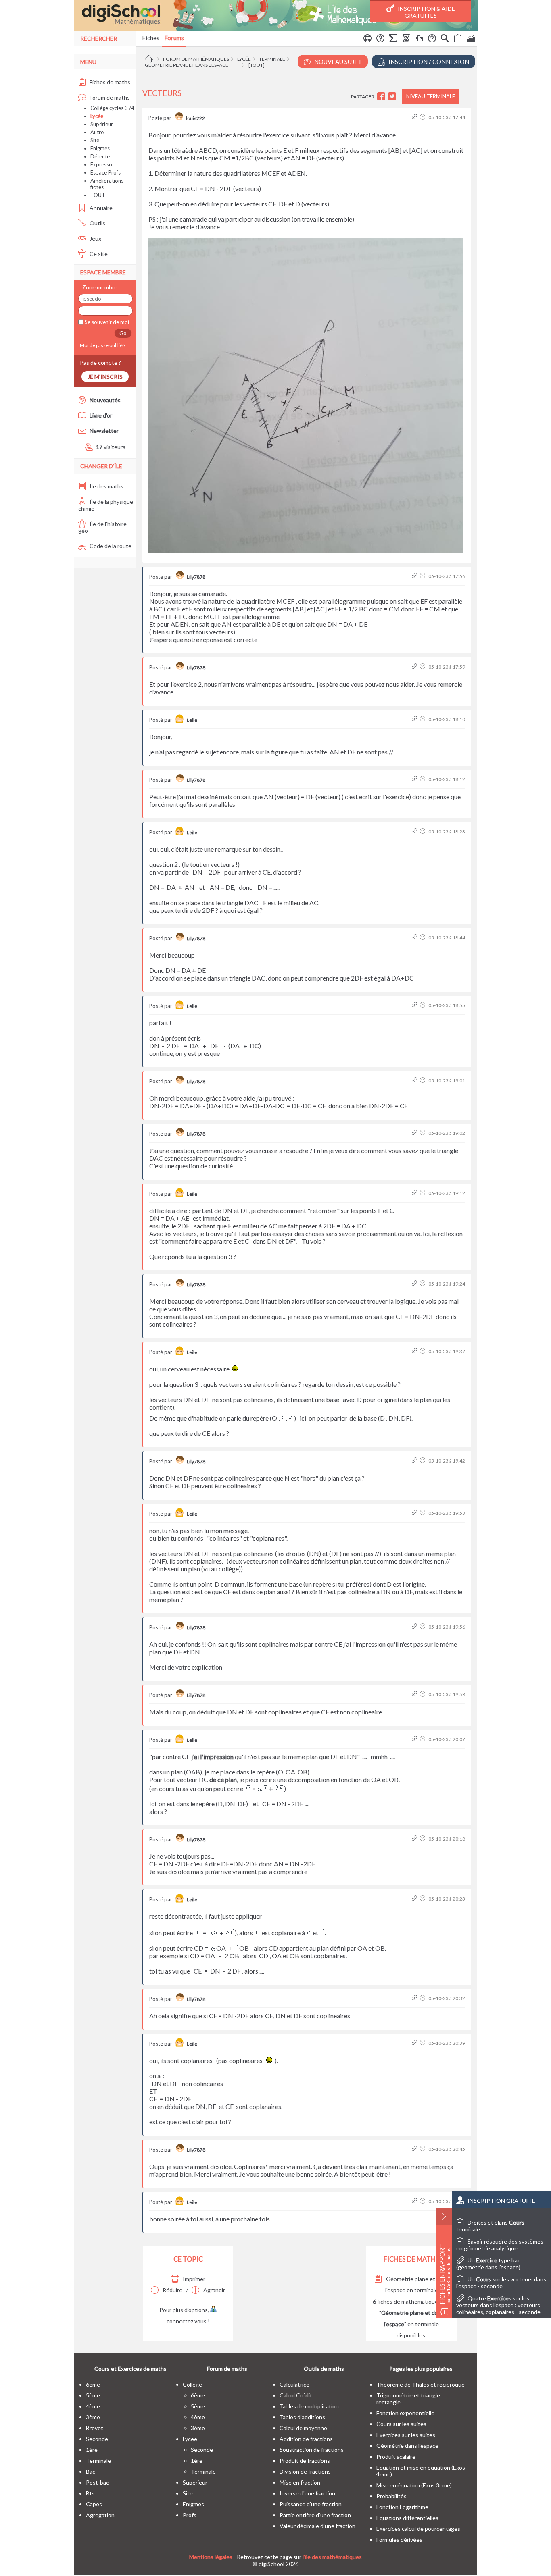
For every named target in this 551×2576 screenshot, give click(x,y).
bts (90, 2493)
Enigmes (100, 148)
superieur (195, 2482)
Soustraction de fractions (312, 2450)
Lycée (244, 59)
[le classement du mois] (419, 39)
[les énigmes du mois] (406, 39)
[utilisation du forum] (367, 39)
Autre (97, 132)
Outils (97, 223)
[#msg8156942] (415, 719)
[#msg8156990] (415, 1998)
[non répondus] (458, 39)
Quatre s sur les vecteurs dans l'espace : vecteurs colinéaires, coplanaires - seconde (498, 2305)
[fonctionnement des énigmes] (432, 39)
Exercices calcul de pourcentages (418, 2529)
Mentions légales (211, 2557)
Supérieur (102, 124)
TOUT (98, 195)
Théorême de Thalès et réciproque (421, 2384)
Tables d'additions (302, 2417)
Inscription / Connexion (428, 62)
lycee (190, 2439)
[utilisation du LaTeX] (393, 39)
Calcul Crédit (296, 2395)
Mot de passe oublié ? (102, 345)
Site (95, 140)
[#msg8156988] (415, 1899)
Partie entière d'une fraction (315, 2515)
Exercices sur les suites (406, 2435)
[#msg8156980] (415, 1694)
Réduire (172, 2290)
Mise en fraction (300, 2482)
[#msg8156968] (415, 1284)
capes (94, 2504)
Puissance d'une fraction (311, 2504)
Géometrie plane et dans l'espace (187, 65)
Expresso (101, 164)
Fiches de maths (109, 82)
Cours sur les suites (401, 2424)
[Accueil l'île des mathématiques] (150, 59)
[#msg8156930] (415, 576)
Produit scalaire (396, 2457)
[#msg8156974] (415, 1513)
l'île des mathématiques (332, 2557)
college (192, 2384)
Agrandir (214, 2290)
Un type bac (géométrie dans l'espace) (488, 2264)
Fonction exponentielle (405, 2413)
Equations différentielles (407, 2518)
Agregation (100, 2515)
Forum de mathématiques (196, 59)
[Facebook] (382, 97)
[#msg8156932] (415, 667)
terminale (98, 2461)
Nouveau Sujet (337, 62)
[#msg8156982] (415, 1739)
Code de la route (110, 546)
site (188, 2493)
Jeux (95, 238)
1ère (92, 2450)
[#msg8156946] (415, 832)
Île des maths (106, 486)
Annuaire (100, 208)
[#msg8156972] (415, 1461)
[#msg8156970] (415, 1351)
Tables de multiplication (309, 2406)
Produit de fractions (305, 2461)
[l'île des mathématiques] (276, 15)
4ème (93, 2406)
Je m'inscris (105, 377)
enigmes (193, 2504)
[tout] (257, 65)
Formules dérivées (399, 2540)
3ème (93, 2417)
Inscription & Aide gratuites (426, 12)
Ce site (98, 254)
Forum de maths (109, 97)
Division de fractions (305, 2471)
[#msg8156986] (415, 1839)
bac (91, 2471)
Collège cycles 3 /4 (112, 108)
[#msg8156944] (415, 779)
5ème (93, 2395)
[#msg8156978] (415, 1627)
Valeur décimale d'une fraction (317, 2526)
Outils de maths (324, 2369)
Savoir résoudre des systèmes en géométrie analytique (500, 2245)
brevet (95, 2428)
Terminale (272, 59)
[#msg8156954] (415, 938)
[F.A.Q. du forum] (380, 39)
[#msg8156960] (415, 1133)
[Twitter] (393, 97)
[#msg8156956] (415, 1005)
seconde (97, 2439)
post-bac (97, 2482)
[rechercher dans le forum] (445, 39)
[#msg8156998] (415, 2043)
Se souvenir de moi (106, 322)
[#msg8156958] (415, 1081)
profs (190, 2515)
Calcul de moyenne (303, 2428)
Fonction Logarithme (402, 2507)
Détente (100, 156)
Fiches (151, 38)
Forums (174, 38)
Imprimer (193, 2279)
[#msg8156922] (415, 117)
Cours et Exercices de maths (130, 2369)
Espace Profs (105, 172)
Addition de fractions (306, 2439)
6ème (93, 2384)
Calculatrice (294, 2384)
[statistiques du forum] (471, 39)
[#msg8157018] (415, 2201)
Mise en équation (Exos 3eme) (414, 2485)
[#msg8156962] (415, 1193)
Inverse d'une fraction (307, 2493)
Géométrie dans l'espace (407, 2446)
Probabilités (391, 2496)
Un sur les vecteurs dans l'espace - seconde (501, 2283)
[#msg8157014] (415, 2149)
